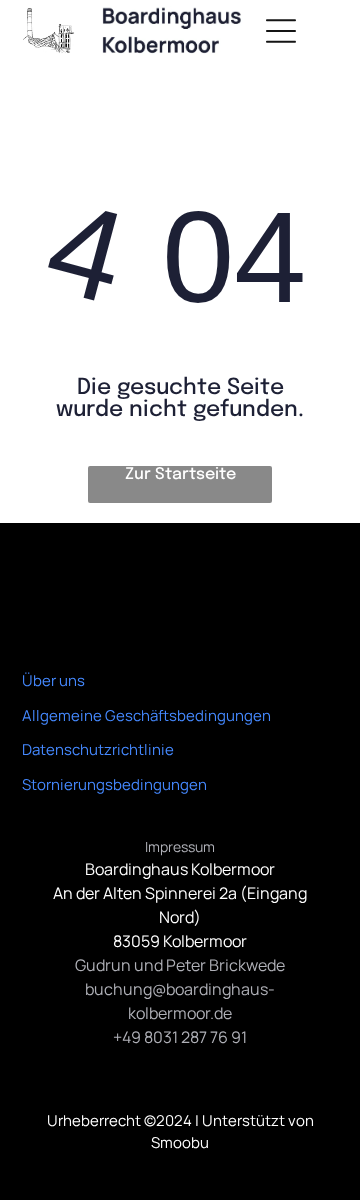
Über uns (53, 680)
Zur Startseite (180, 474)
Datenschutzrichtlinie (98, 749)
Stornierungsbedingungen (114, 784)
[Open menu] (281, 31)
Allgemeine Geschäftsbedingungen (146, 715)
